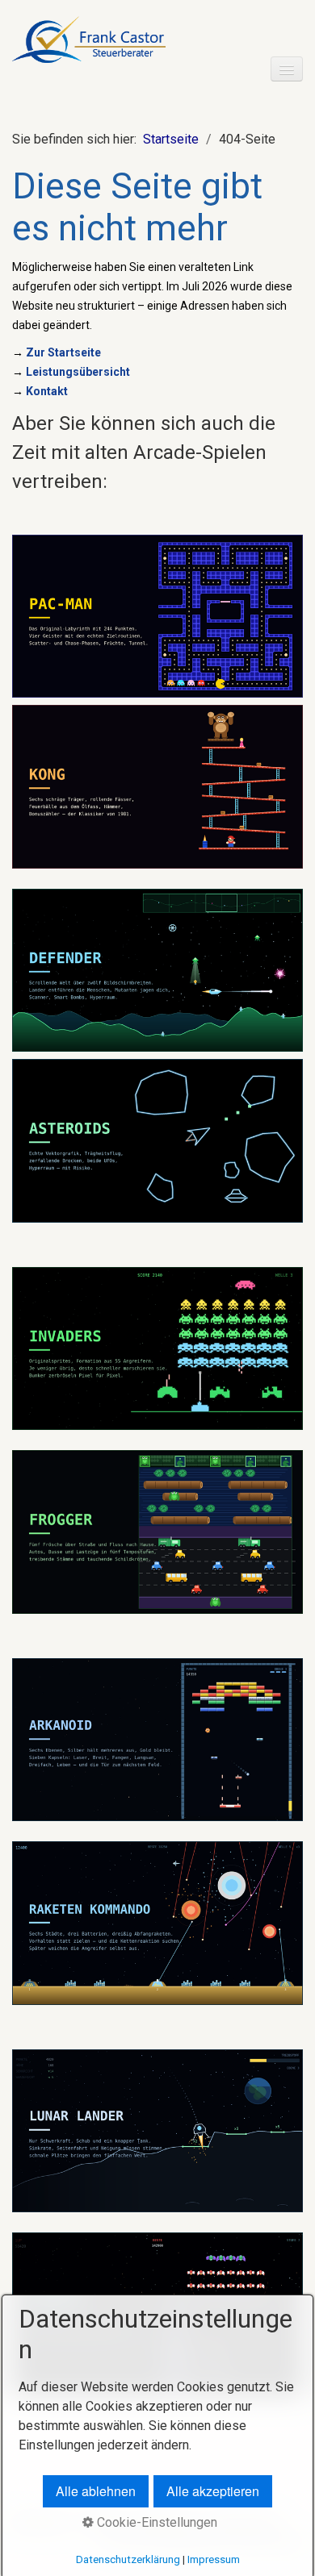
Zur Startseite (63, 352)
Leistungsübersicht (78, 372)
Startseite (171, 139)
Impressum (214, 2559)
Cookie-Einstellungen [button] (155, 2522)
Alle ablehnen (96, 2491)
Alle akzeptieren (213, 2491)
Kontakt (47, 391)
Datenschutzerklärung (128, 2559)
